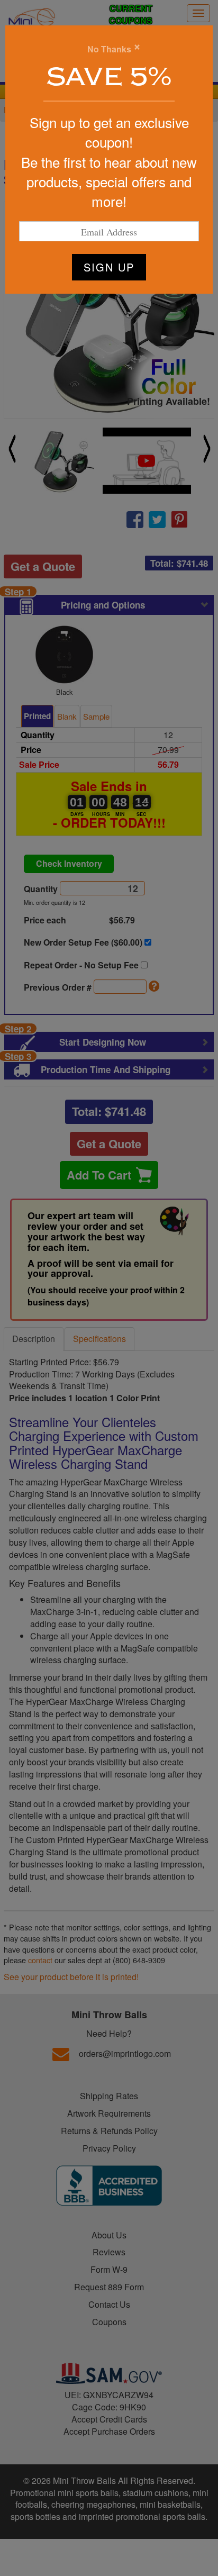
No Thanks (109, 49)
